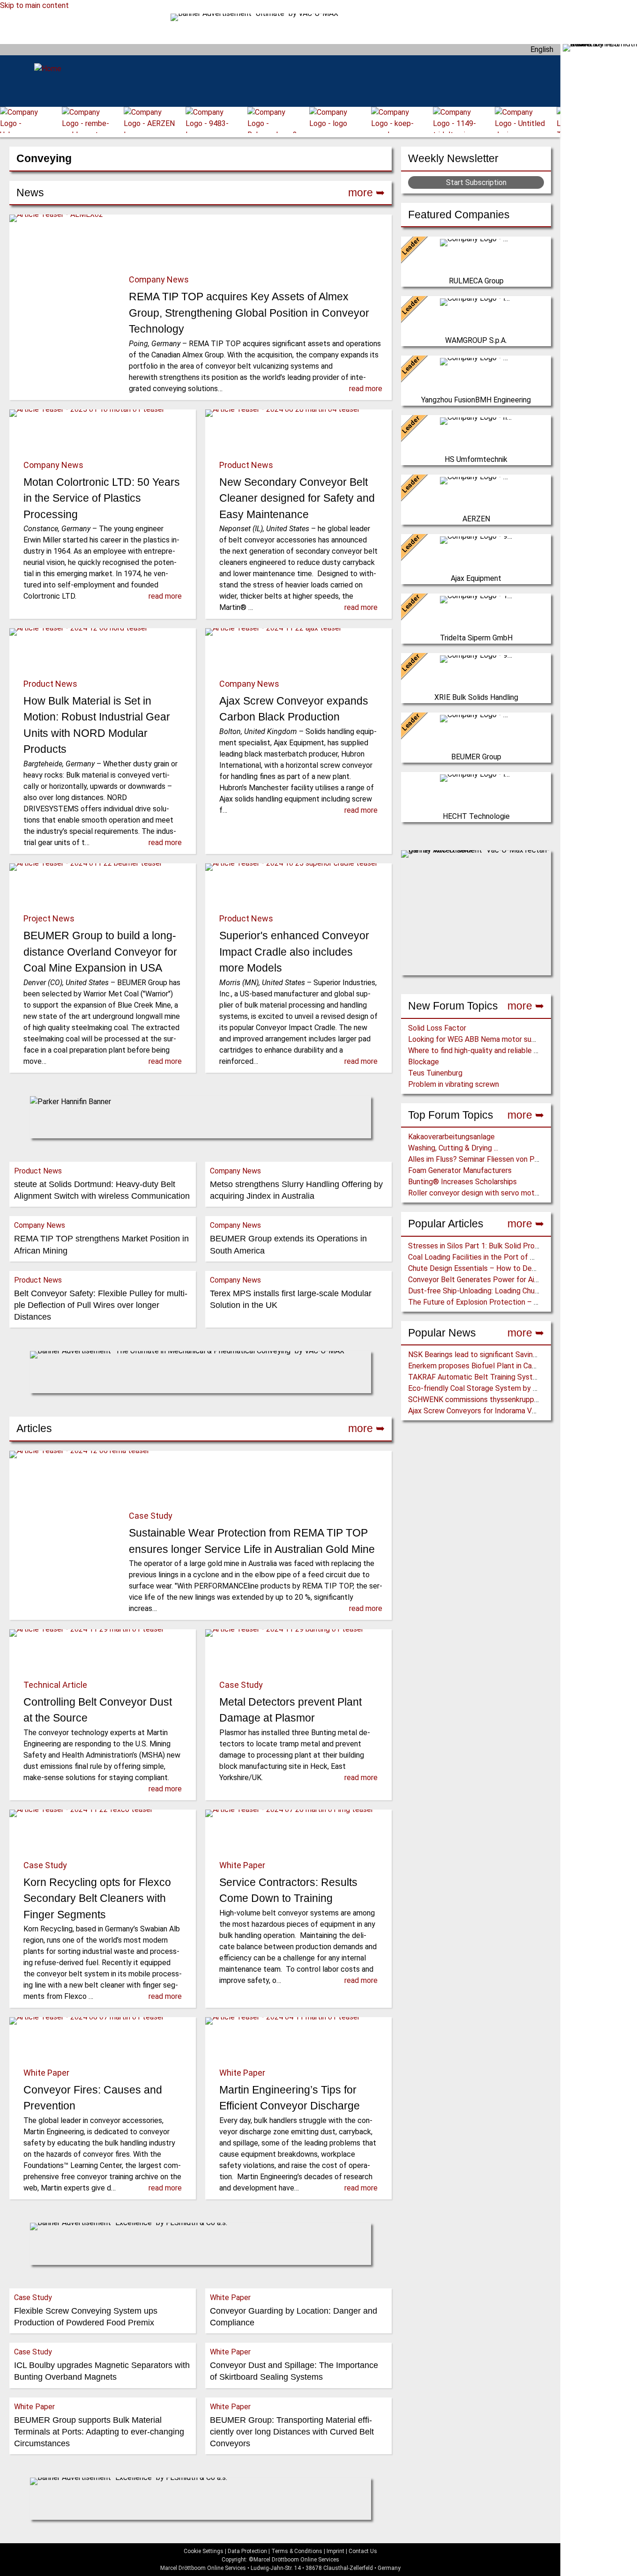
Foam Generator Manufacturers (460, 1170)
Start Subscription (476, 182)
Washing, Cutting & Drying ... (453, 1148)
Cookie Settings (204, 2551)
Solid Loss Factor (437, 1028)
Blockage (424, 1062)
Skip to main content (34, 5)
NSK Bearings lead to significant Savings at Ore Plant (495, 1355)
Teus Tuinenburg (435, 1073)
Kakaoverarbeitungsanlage (451, 1137)
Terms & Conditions (297, 2551)
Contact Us (363, 2551)
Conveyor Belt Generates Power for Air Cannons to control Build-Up (519, 1280)
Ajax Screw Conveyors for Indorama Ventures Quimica (496, 1411)
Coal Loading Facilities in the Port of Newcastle (487, 1257)
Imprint (335, 2551)
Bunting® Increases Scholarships (462, 1182)
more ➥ (526, 1006)
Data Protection (247, 2551)
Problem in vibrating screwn (454, 1084)
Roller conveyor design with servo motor (475, 1193)
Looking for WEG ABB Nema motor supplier (479, 1039)
